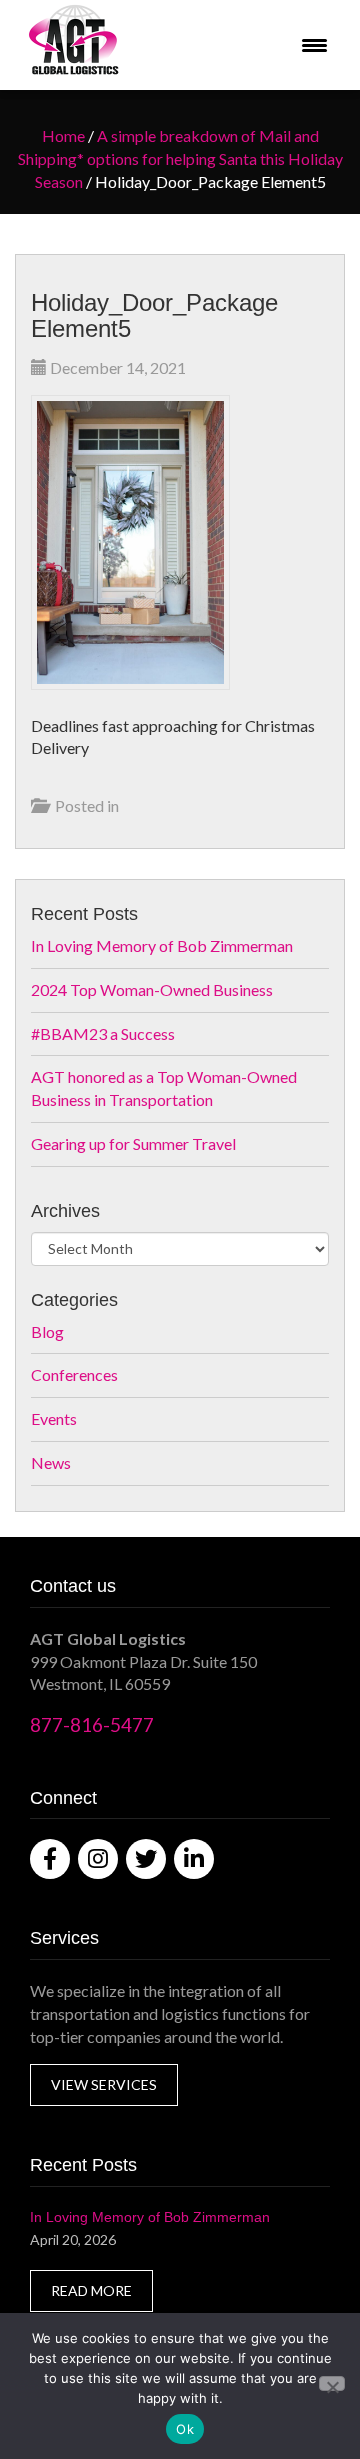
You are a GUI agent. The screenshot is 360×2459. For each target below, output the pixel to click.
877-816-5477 (92, 1724)
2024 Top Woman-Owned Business (152, 989)
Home (63, 135)
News (51, 1462)
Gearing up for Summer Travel (133, 1143)
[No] (332, 2383)
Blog (47, 1331)
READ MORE (91, 2290)
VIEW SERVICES (104, 2084)
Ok (185, 2429)
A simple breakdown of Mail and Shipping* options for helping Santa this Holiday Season (180, 158)
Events (54, 1418)
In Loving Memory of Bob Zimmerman (162, 945)
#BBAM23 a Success (103, 1033)
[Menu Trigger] (314, 45)
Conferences (74, 1374)
